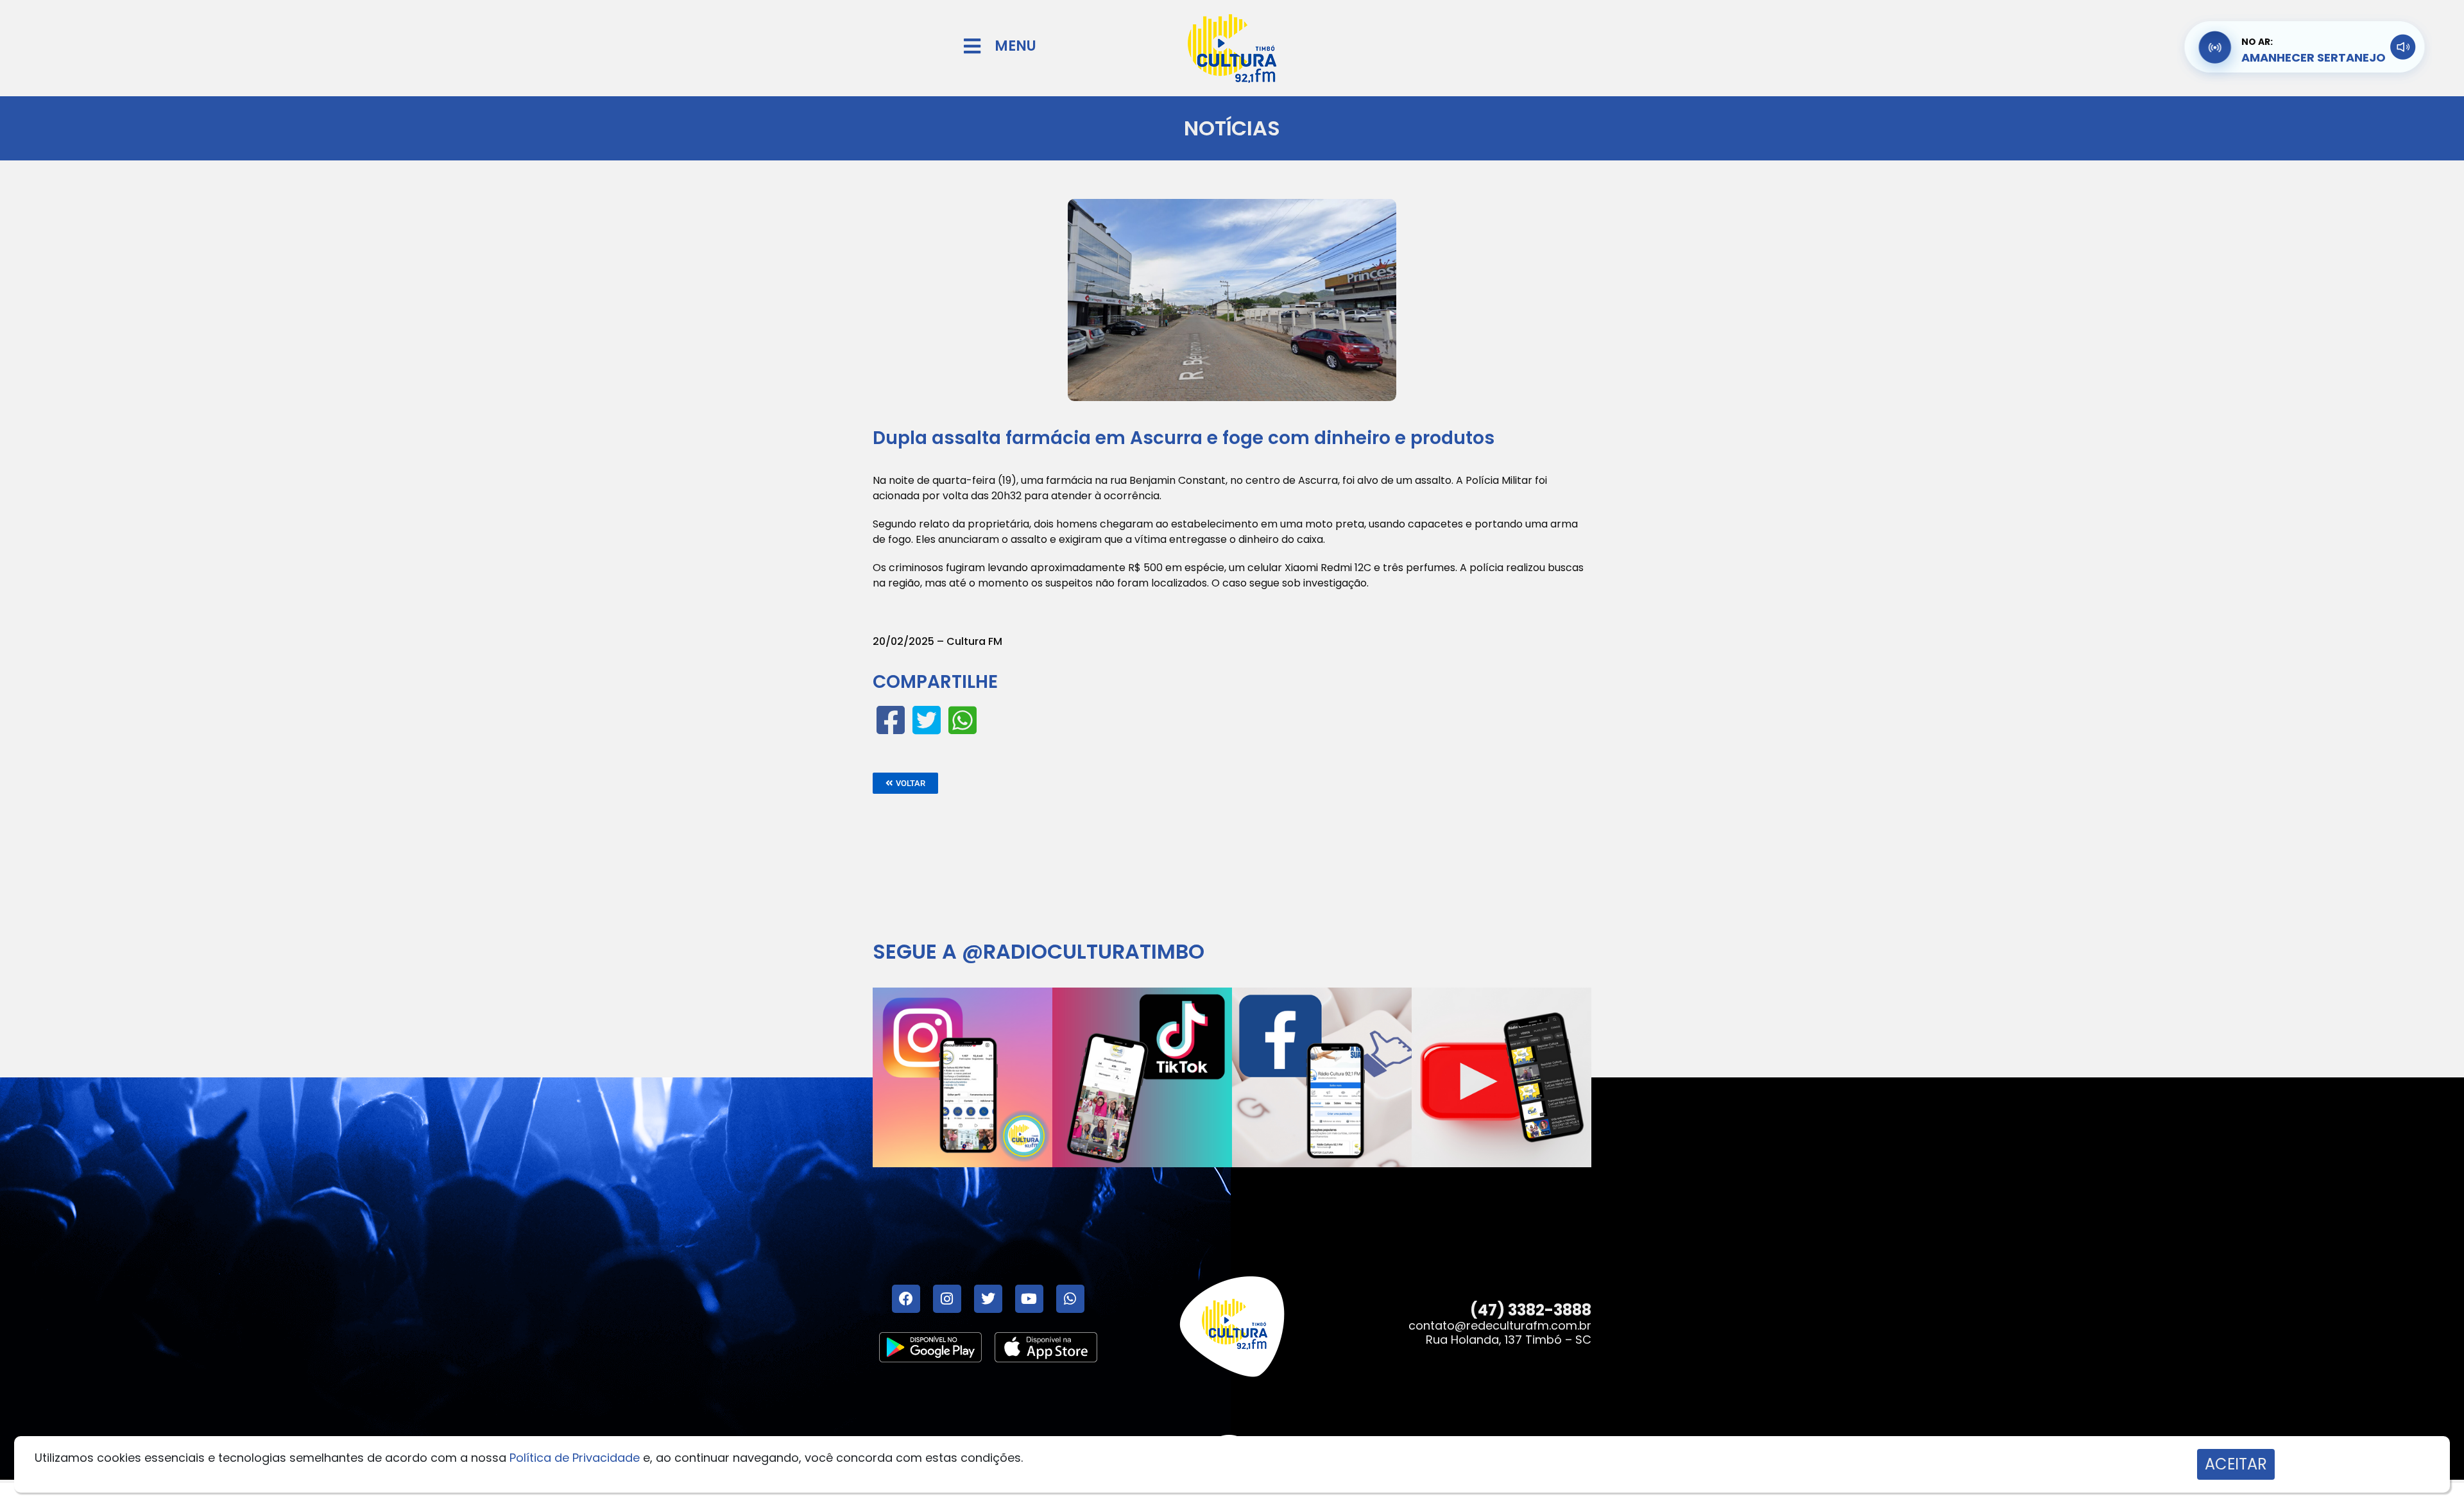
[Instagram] (947, 1299)
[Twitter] (988, 1299)
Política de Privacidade (575, 1458)
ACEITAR (2236, 1464)
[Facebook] (906, 1299)
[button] (905, 783)
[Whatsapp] (1070, 1299)
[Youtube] (1029, 1299)
